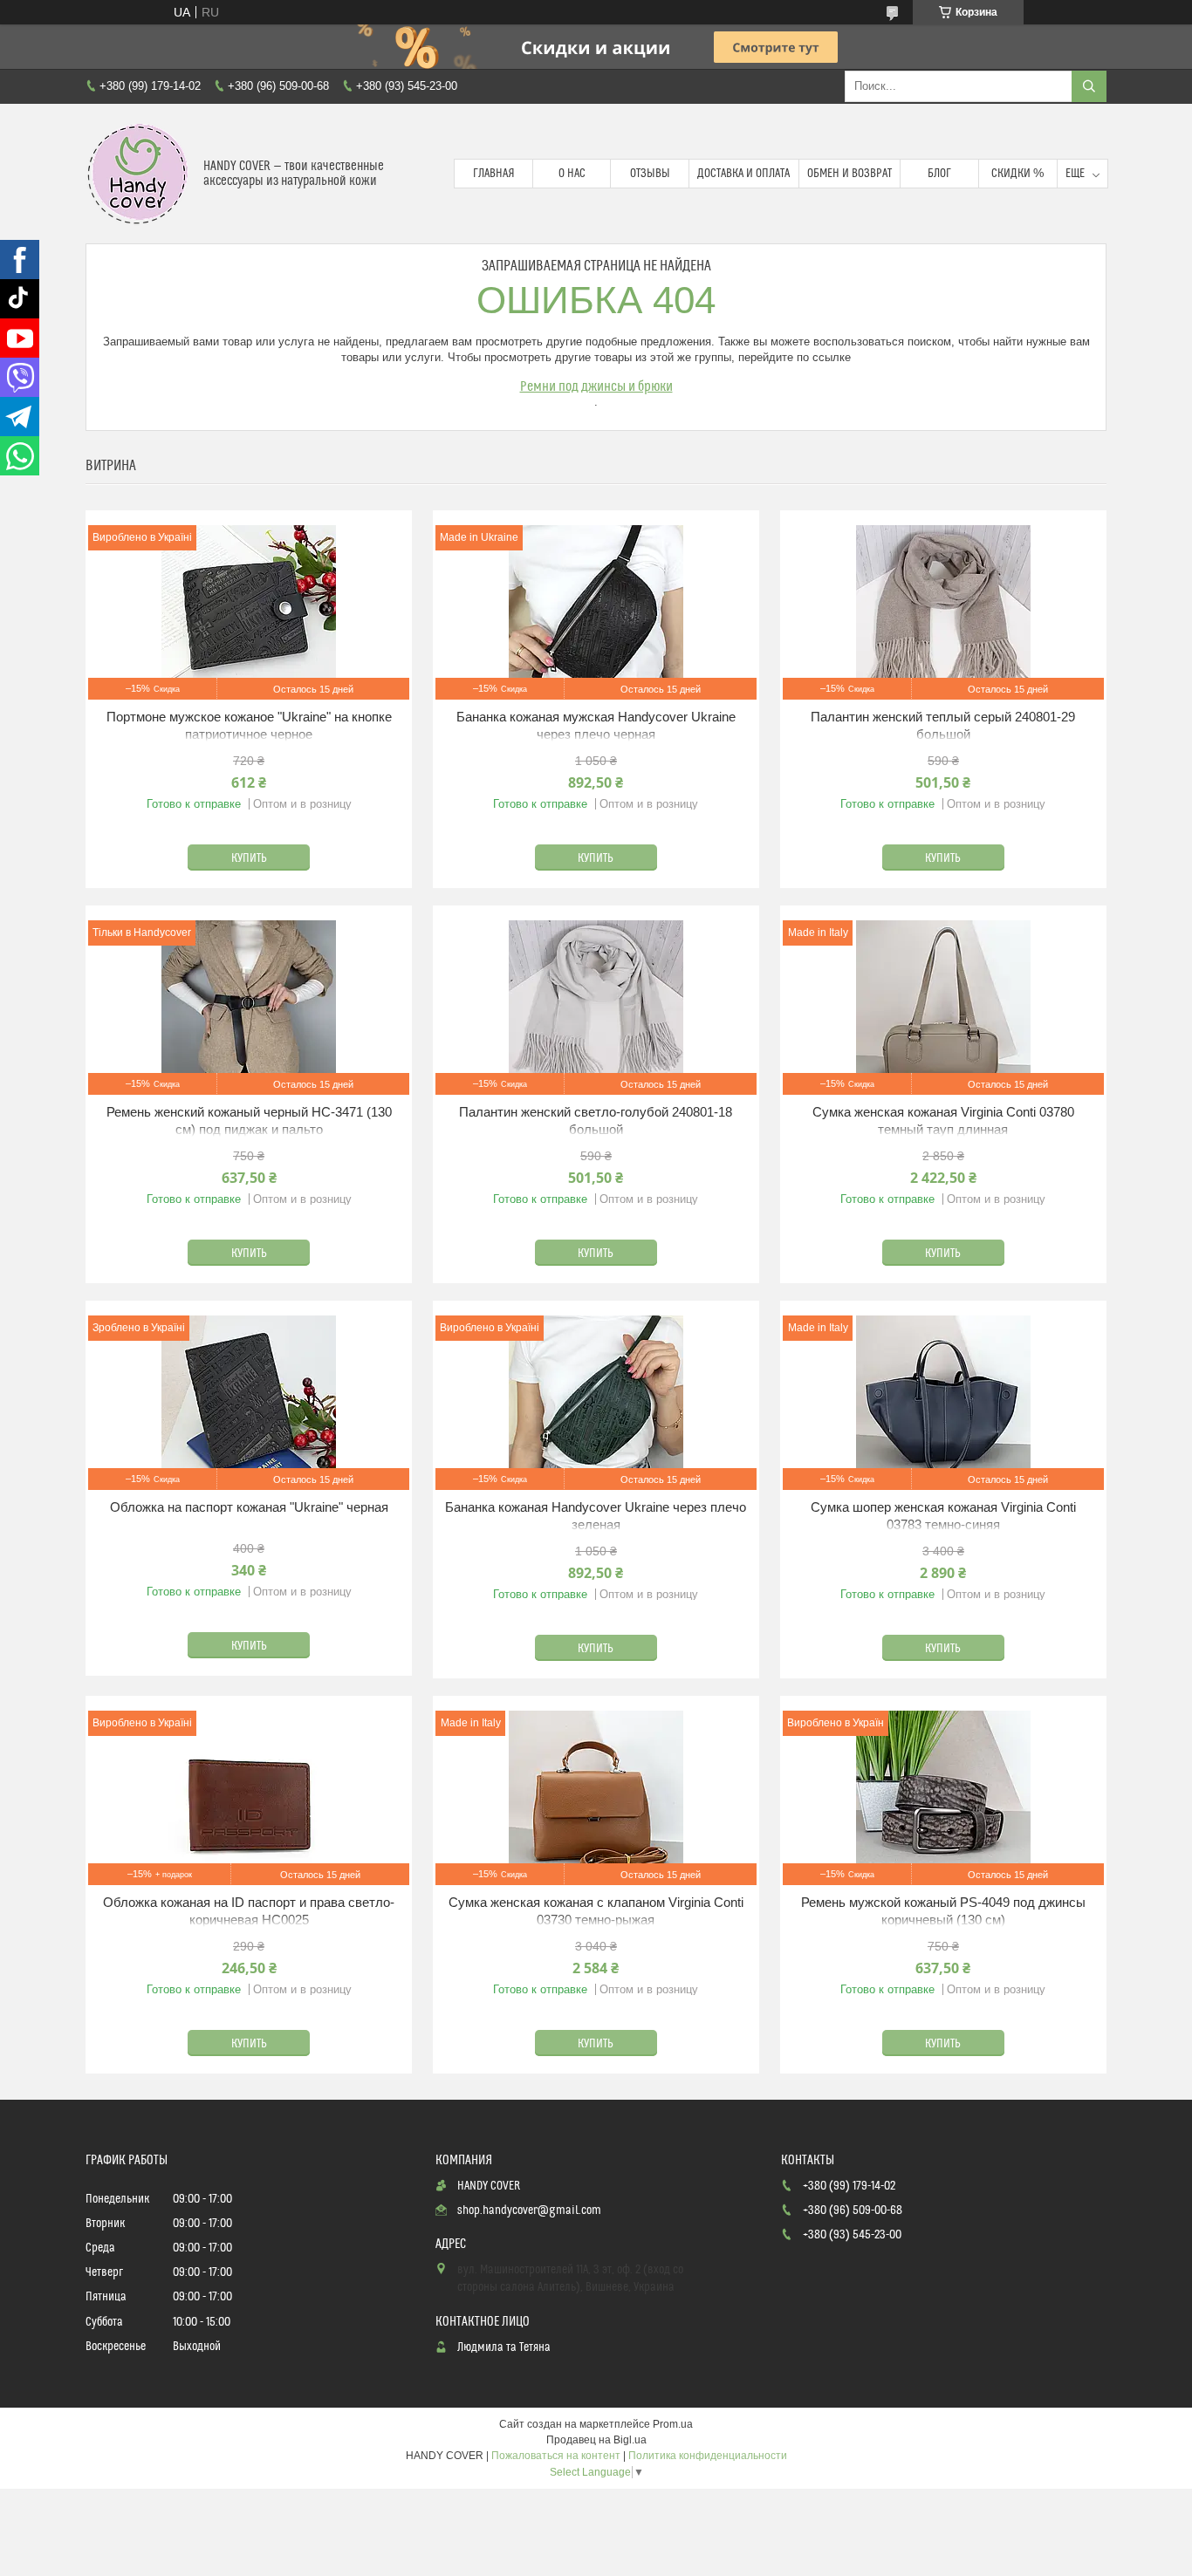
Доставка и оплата (743, 174)
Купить (249, 858)
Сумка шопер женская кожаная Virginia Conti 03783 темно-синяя (943, 1516)
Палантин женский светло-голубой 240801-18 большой (596, 1121)
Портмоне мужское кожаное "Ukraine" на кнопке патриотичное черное (249, 725)
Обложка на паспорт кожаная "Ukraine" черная (249, 1507)
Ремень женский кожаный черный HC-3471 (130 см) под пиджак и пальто (249, 1121)
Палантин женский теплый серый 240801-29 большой (943, 725)
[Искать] (1089, 86)
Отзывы (650, 174)
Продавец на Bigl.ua (596, 2440)
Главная (494, 174)
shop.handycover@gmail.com (529, 2210)
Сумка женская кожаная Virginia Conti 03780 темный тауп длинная (943, 1121)
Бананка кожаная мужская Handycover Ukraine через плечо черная (596, 725)
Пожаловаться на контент (556, 2456)
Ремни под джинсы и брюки (596, 386)
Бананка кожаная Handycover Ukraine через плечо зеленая (596, 1516)
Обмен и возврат (849, 174)
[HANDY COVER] (138, 174)
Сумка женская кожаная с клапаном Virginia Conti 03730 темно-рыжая (596, 1911)
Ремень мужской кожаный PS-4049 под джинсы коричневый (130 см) (943, 1911)
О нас (572, 174)
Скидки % (1017, 174)
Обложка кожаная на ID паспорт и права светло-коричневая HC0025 (249, 1911)
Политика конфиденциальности (708, 2456)
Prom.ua (673, 2424)
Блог (939, 174)
